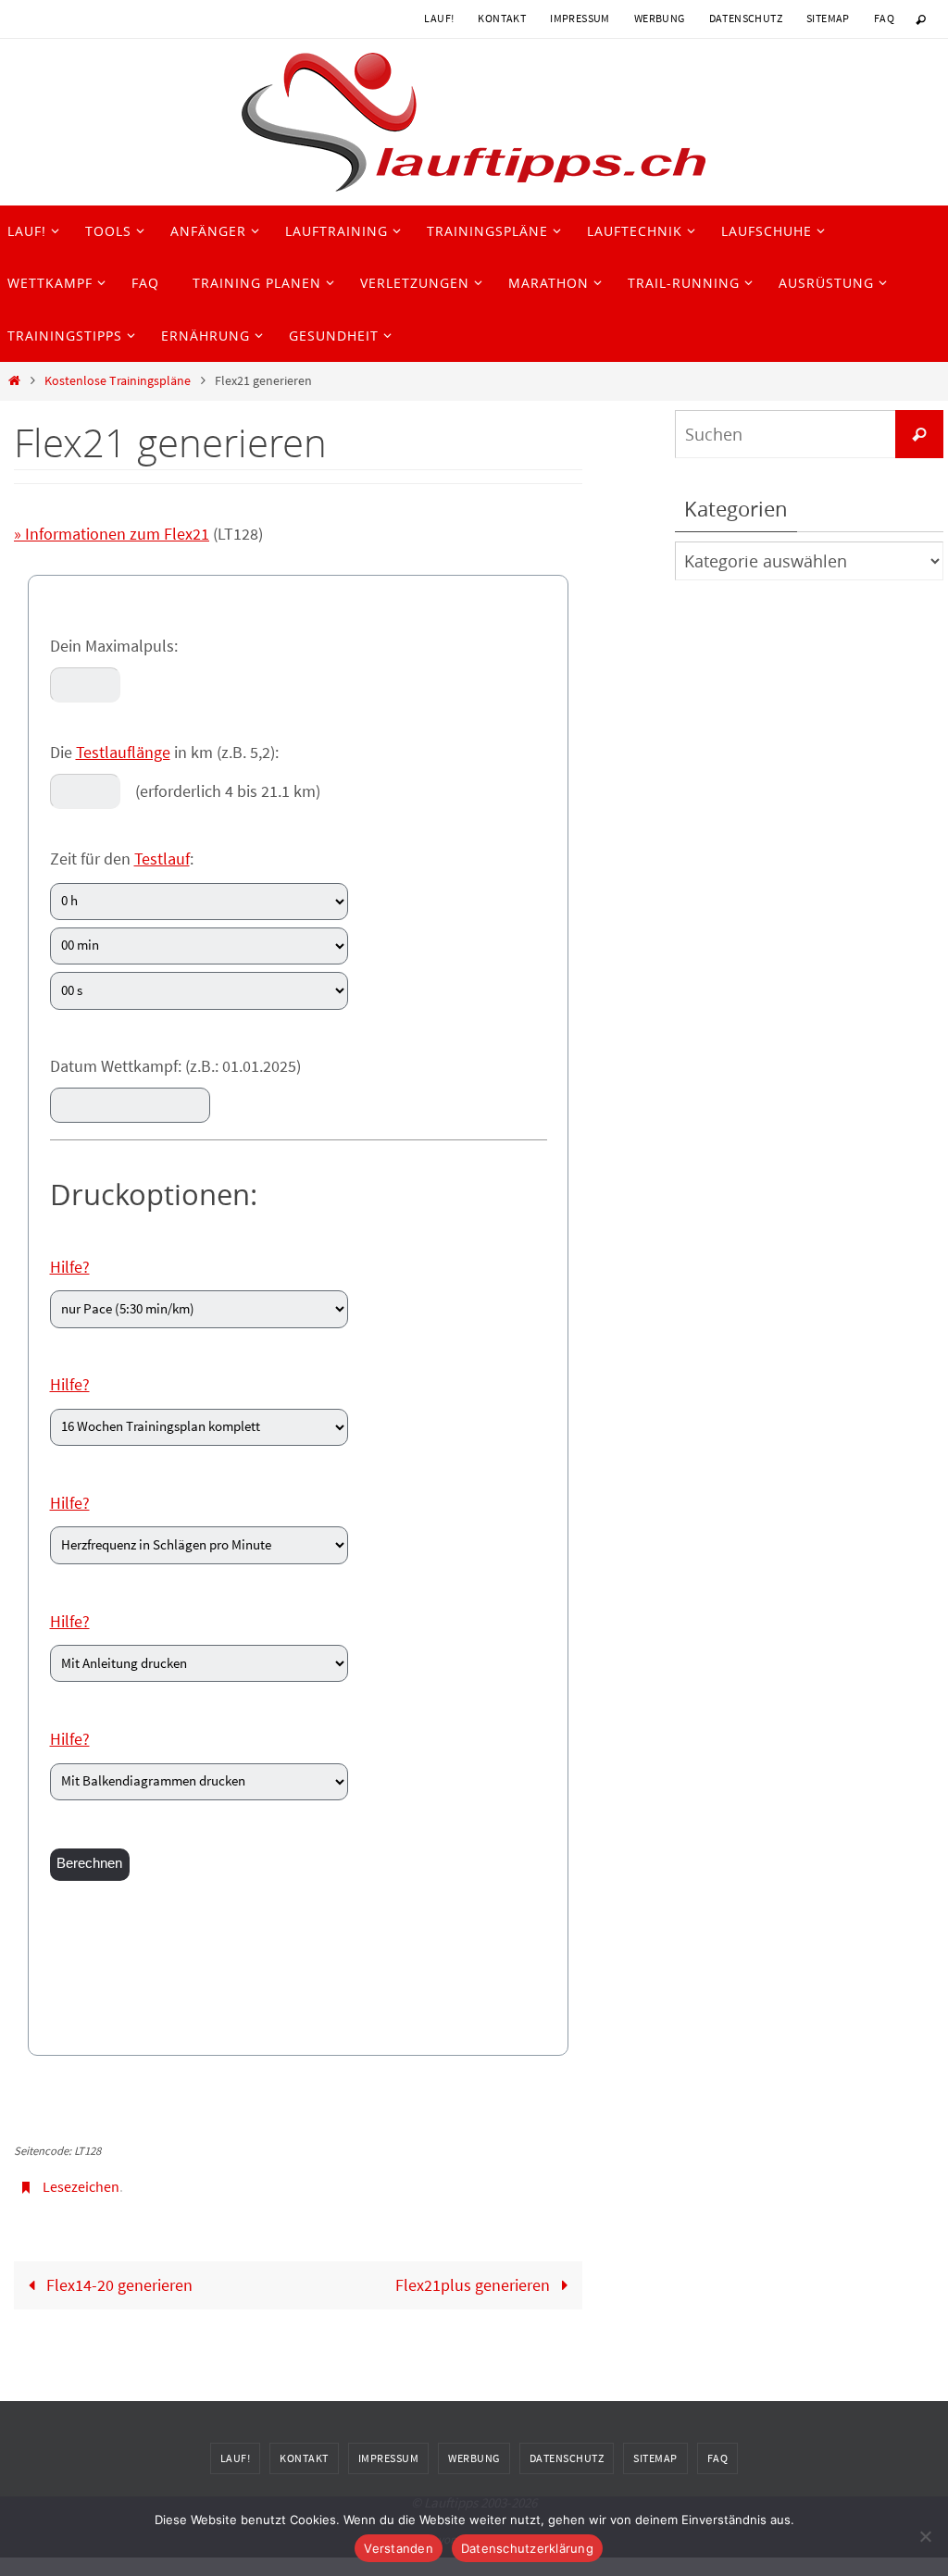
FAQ (884, 18)
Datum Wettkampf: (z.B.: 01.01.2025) (175, 1066)
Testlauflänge (123, 752)
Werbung (660, 18)
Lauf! (439, 18)
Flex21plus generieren (474, 2279)
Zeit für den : (122, 859)
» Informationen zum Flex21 (112, 534)
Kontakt (502, 18)
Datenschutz (746, 18)
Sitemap (828, 18)
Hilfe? (70, 1267)
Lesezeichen (81, 2184)
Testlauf (162, 859)
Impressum (580, 18)
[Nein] (925, 2536)
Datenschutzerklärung (527, 2548)
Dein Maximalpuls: (114, 646)
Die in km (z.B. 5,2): (164, 752)
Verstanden (399, 2548)
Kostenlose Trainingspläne (118, 380)
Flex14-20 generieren (118, 2279)
